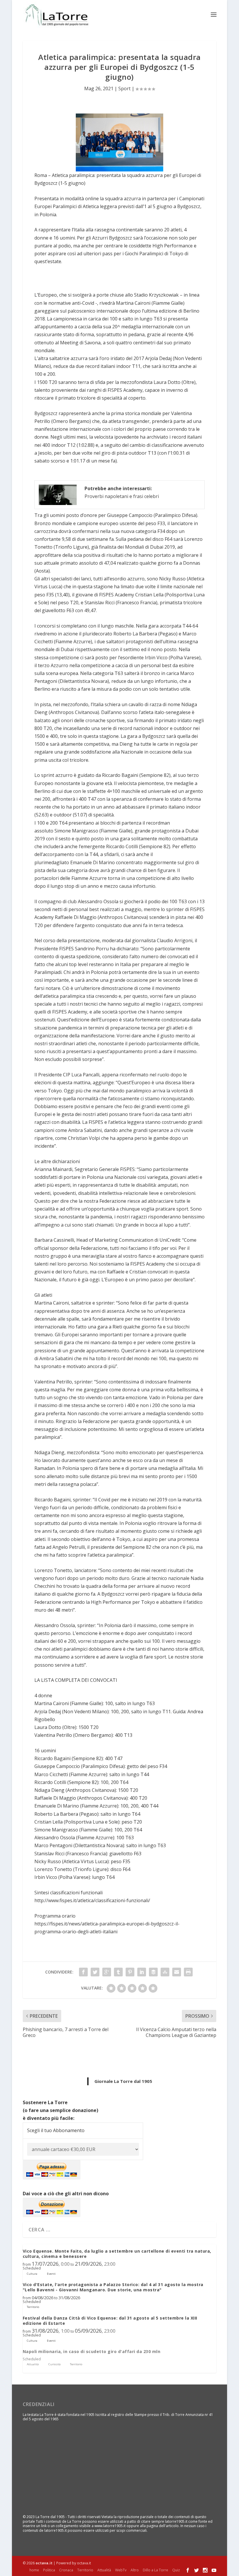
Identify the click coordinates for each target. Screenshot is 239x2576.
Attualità (104, 2570)
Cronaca (66, 2570)
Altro (135, 2570)
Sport (124, 88)
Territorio (85, 2570)
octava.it (44, 2563)
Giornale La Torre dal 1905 (123, 2081)
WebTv (121, 2570)
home (34, 2570)
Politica (49, 2570)
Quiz (176, 2570)
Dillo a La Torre (155, 2570)
